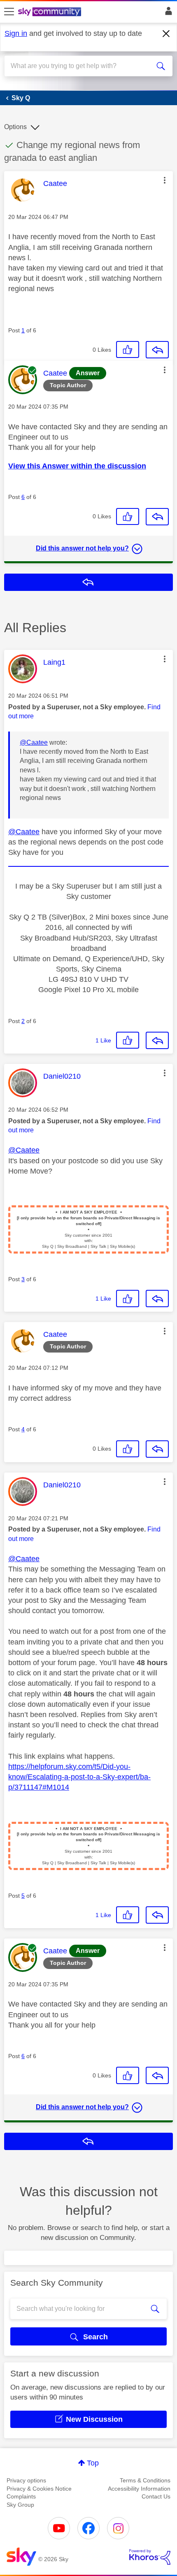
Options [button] (15, 127)
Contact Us (156, 2496)
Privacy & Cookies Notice (39, 2489)
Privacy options (26, 2480)
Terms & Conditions (145, 2480)
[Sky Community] (51, 12)
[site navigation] (9, 12)
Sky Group (20, 2505)
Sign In (167, 13)
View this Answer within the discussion (77, 466)
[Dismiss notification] (166, 34)
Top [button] (93, 2463)
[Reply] (157, 350)
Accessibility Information (139, 2489)
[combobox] (80, 66)
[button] (165, 180)
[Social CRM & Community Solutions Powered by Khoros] (150, 2557)
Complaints (21, 2496)
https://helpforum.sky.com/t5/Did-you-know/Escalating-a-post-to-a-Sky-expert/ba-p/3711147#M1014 (79, 1777)
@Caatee (34, 742)
